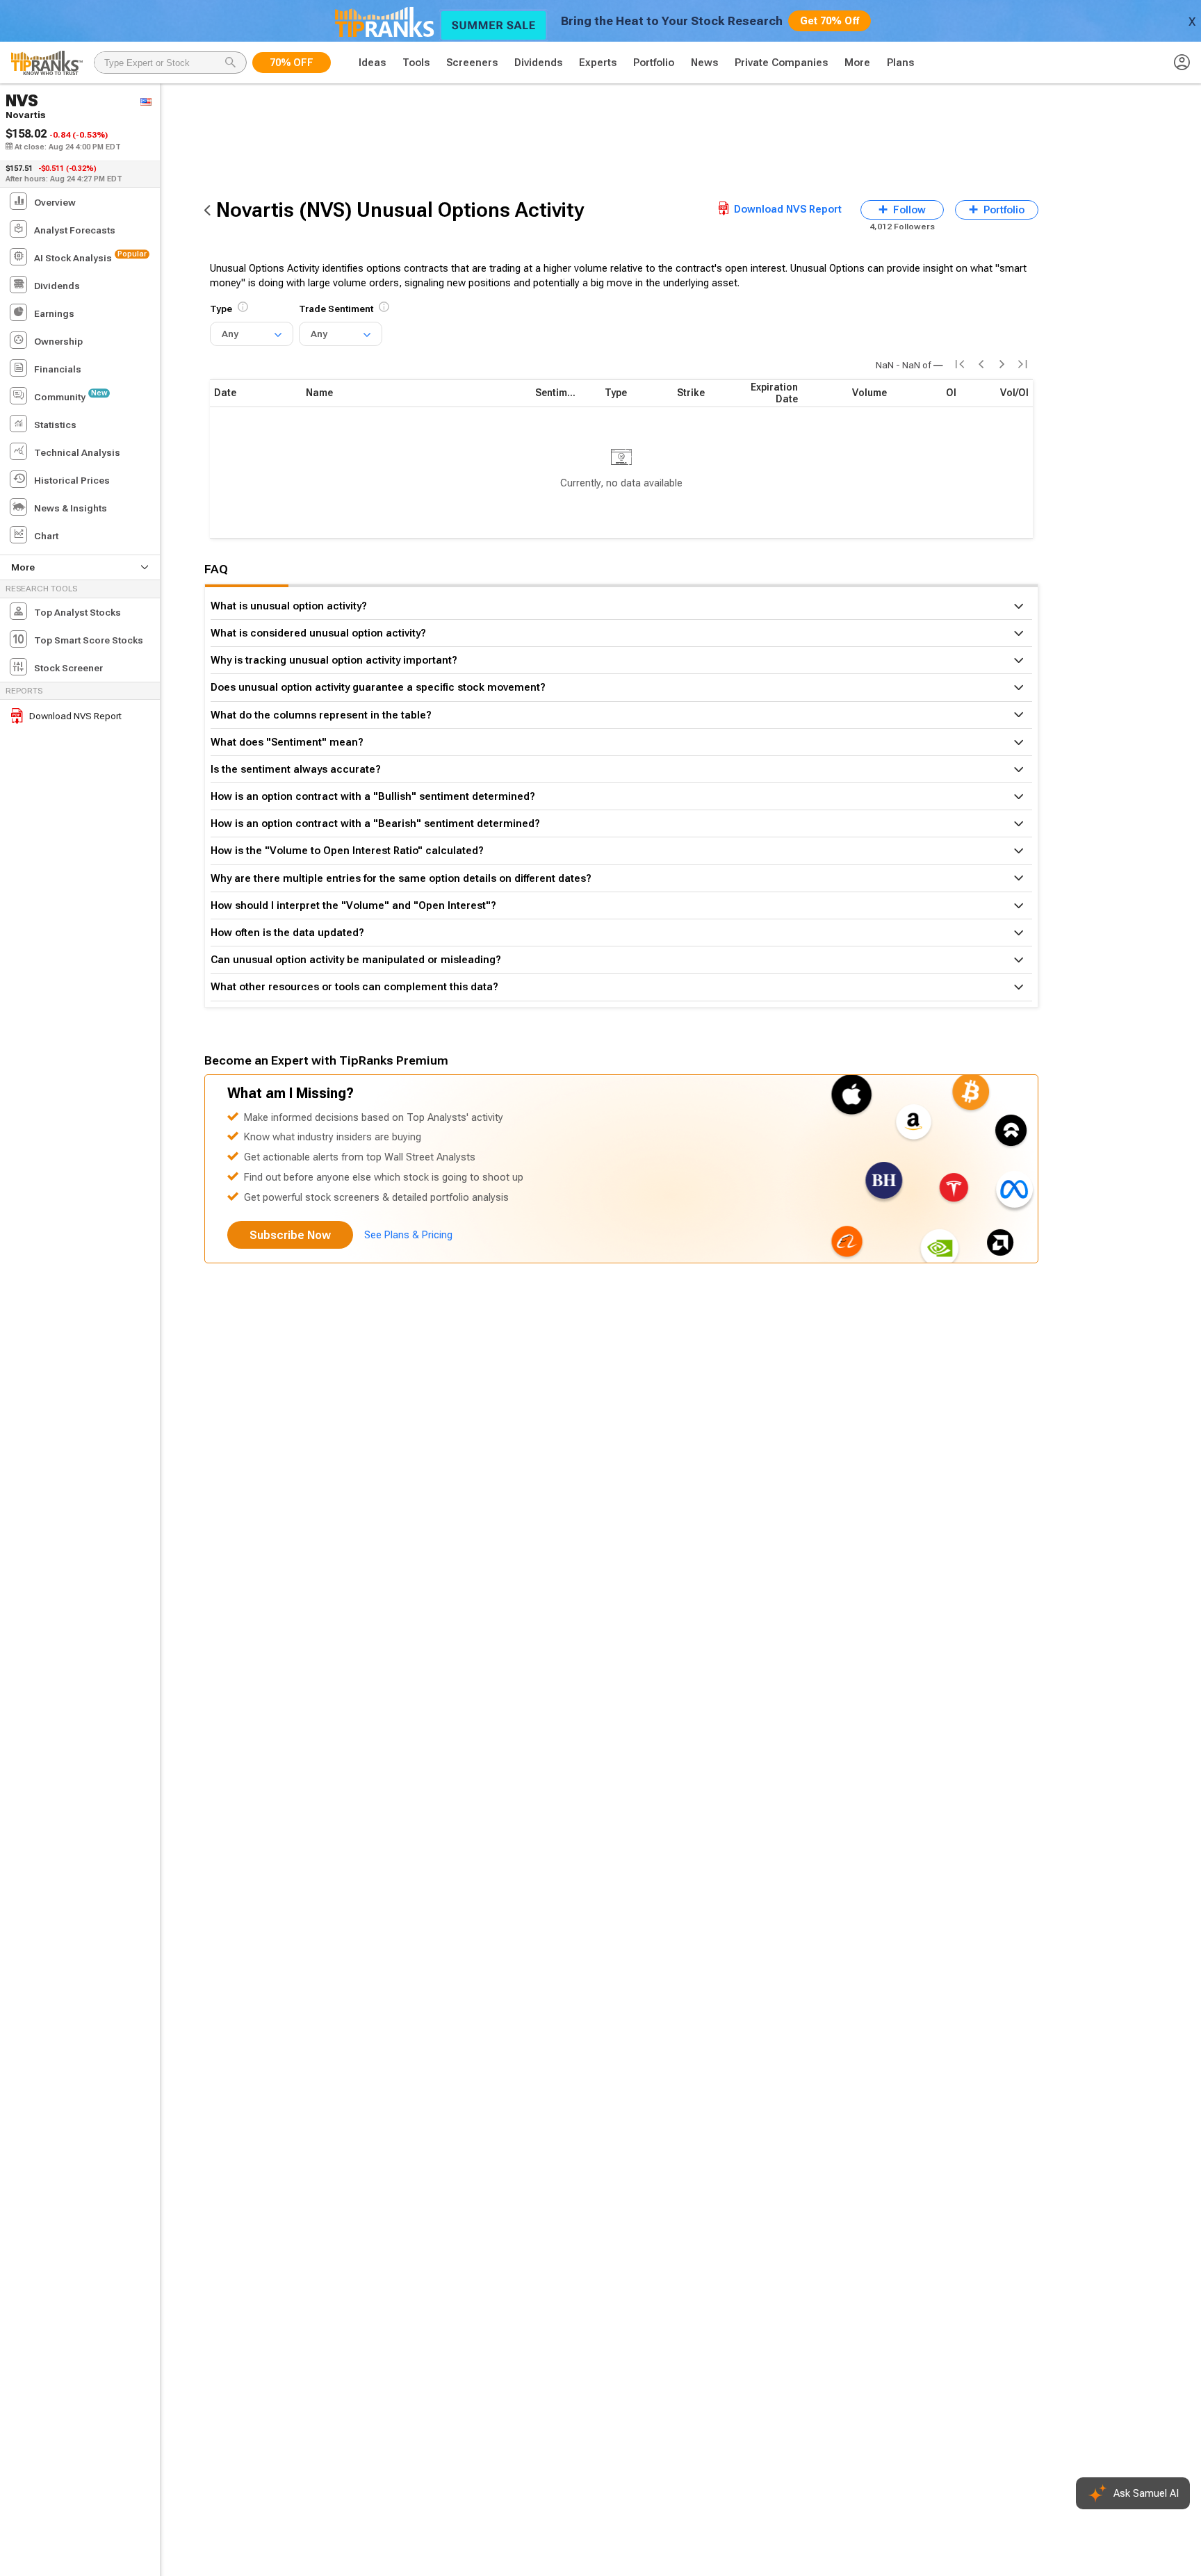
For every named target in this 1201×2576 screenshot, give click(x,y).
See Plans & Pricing (408, 1235)
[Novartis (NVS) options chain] (207, 210)
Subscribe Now (290, 1235)
